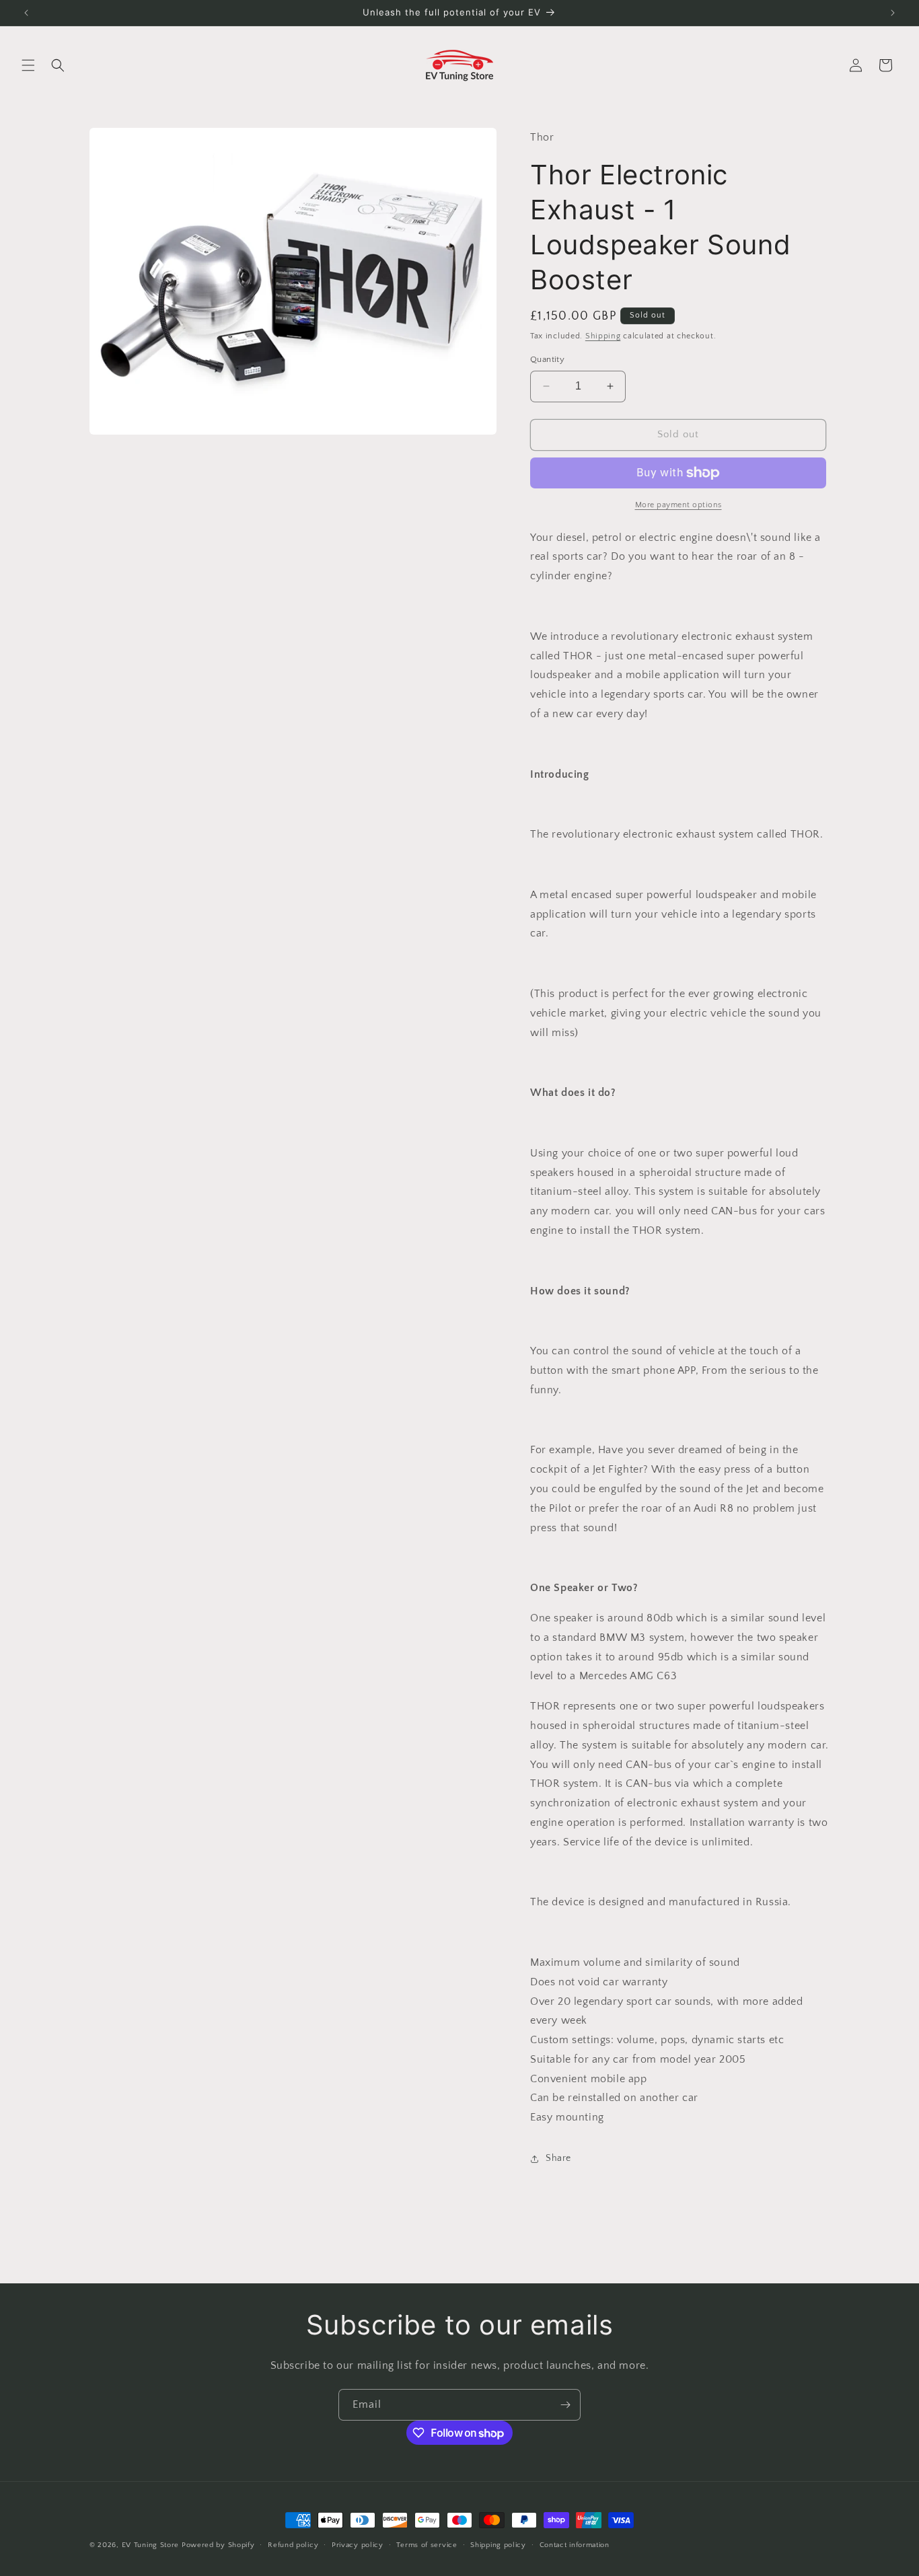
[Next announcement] (893, 13)
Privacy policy (358, 2545)
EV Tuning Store (151, 2545)
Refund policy (293, 2545)
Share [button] (558, 2158)
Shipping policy (498, 2545)
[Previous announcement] (26, 13)
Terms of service (427, 2545)
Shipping (603, 336)
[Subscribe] (565, 2405)
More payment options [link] (678, 505)
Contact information (575, 2545)
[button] (28, 65)
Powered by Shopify (218, 2545)
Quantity (547, 359)
